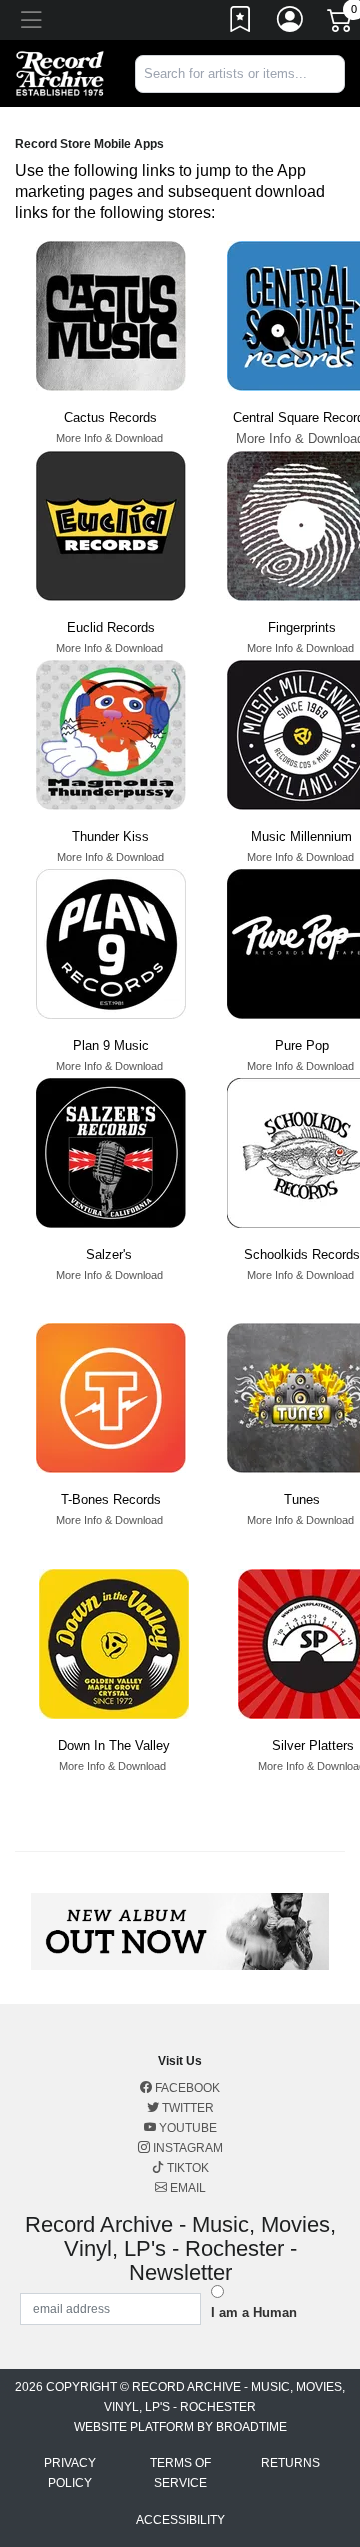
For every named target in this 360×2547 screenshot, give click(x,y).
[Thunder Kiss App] (111, 734)
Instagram (186, 2148)
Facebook (186, 2088)
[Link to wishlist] (241, 23)
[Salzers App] (111, 1152)
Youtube (186, 2128)
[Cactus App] (111, 315)
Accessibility (180, 2520)
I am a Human (254, 2312)
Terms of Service (180, 2473)
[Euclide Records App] (111, 525)
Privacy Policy (70, 2473)
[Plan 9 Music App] (111, 943)
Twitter (186, 2108)
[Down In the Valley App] (114, 1643)
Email (186, 2188)
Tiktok (186, 2168)
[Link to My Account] (291, 23)
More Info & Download (109, 438)
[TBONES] (111, 1397)
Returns (290, 2463)
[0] (341, 24)
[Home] (60, 72)
